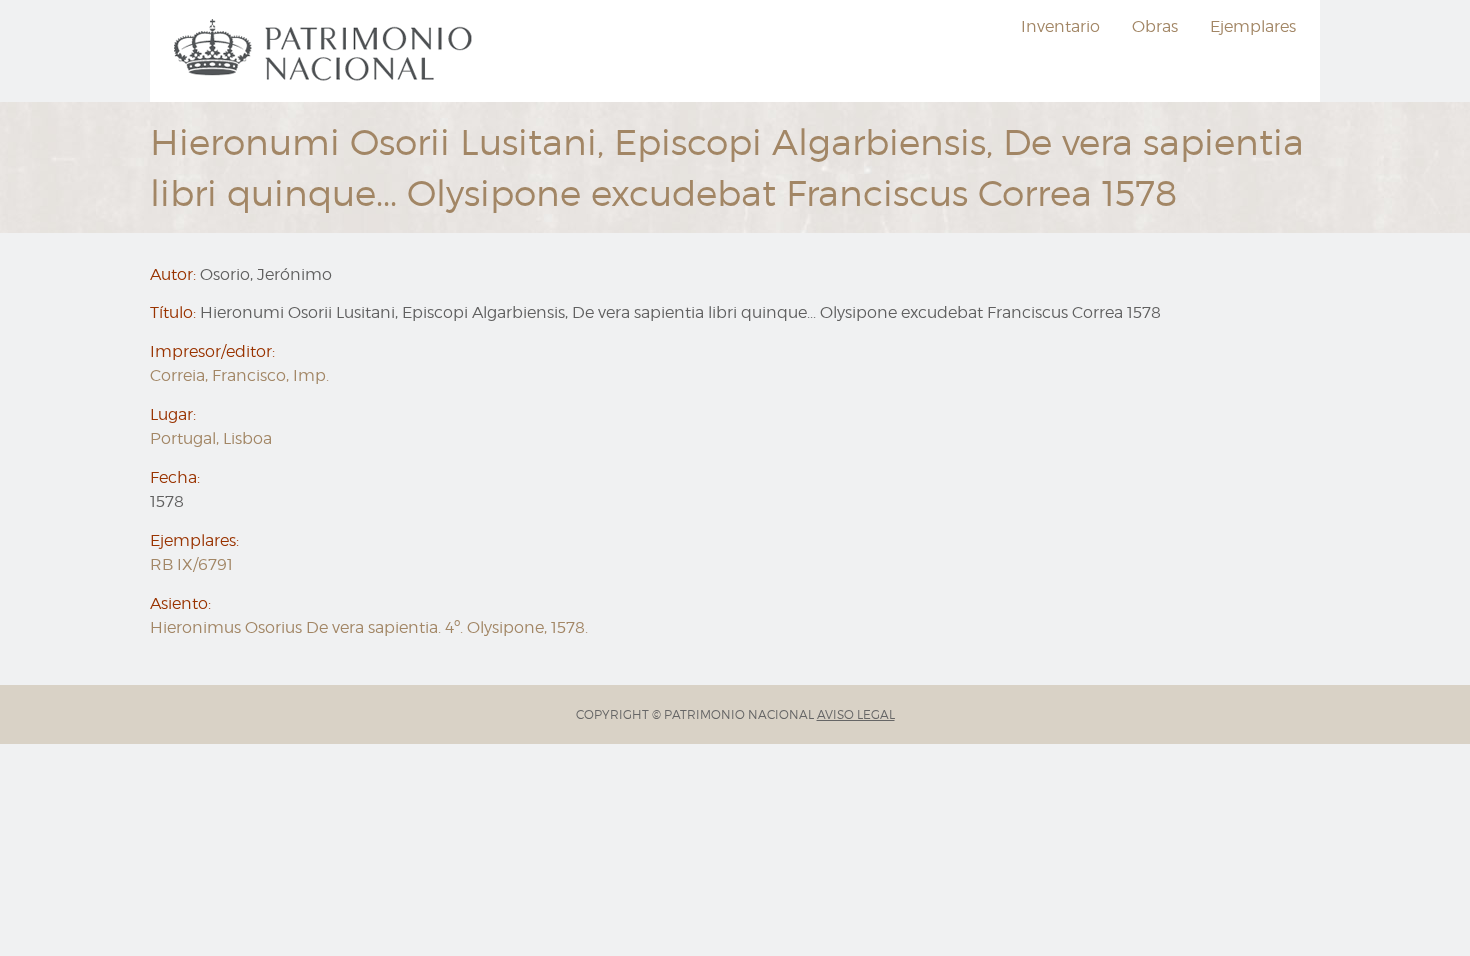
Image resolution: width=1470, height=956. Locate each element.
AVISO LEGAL (856, 714)
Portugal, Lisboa (211, 438)
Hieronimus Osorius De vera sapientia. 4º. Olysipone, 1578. (369, 627)
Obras (1155, 26)
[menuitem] (326, 51)
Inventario (1060, 26)
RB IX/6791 (191, 564)
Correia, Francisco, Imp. (239, 375)
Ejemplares (1253, 26)
